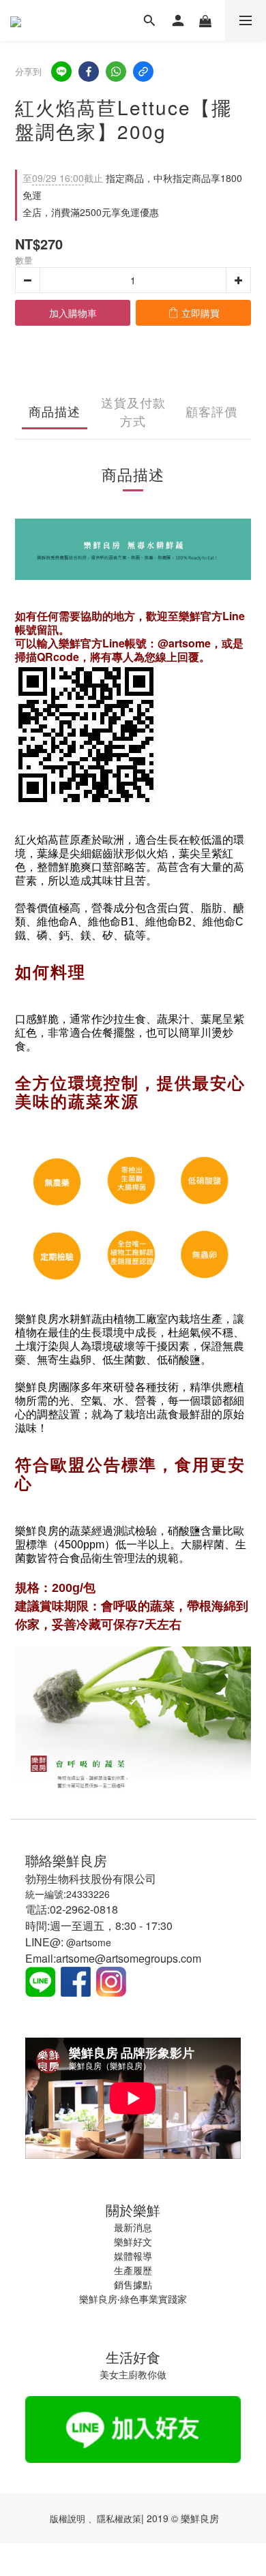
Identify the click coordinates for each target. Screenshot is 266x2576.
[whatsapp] (116, 72)
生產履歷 (133, 2270)
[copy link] (143, 72)
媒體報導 (133, 2256)
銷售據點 (133, 2284)
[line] (61, 72)
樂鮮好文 (133, 2241)
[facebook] (89, 72)
